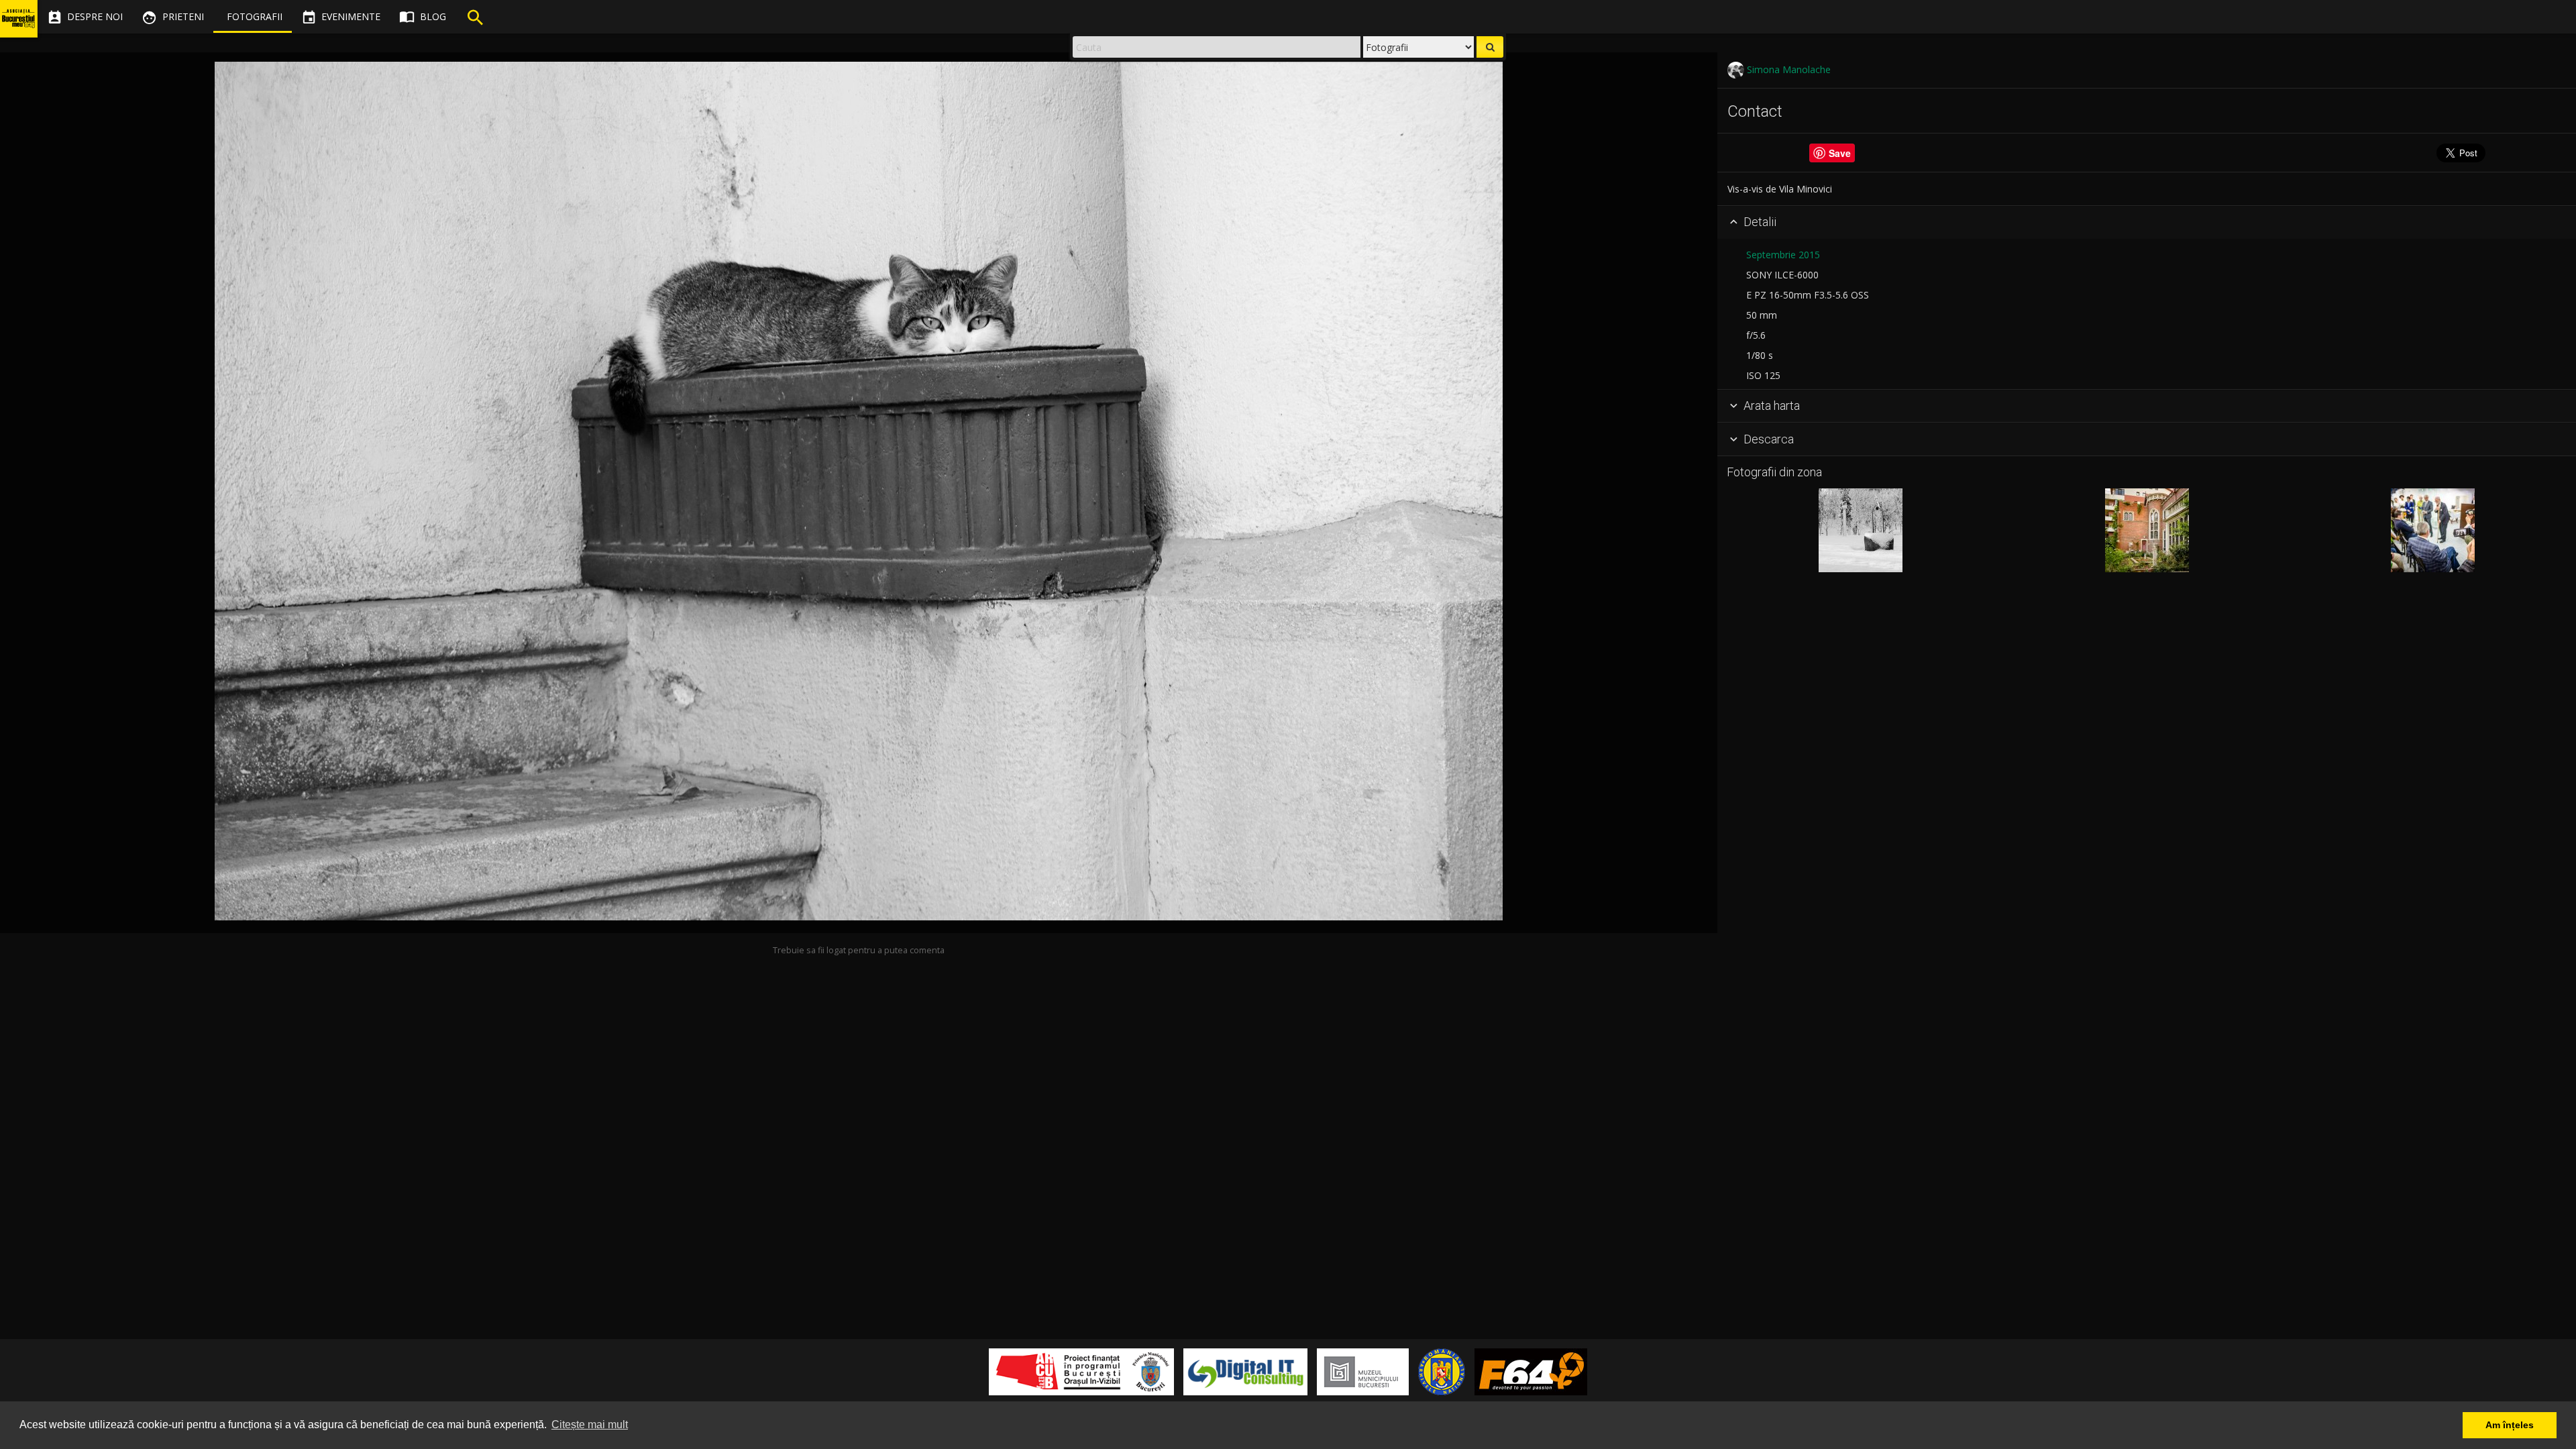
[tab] (2147, 223)
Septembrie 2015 (1783, 255)
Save (1840, 153)
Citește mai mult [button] (590, 1425)
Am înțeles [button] (2510, 1425)
